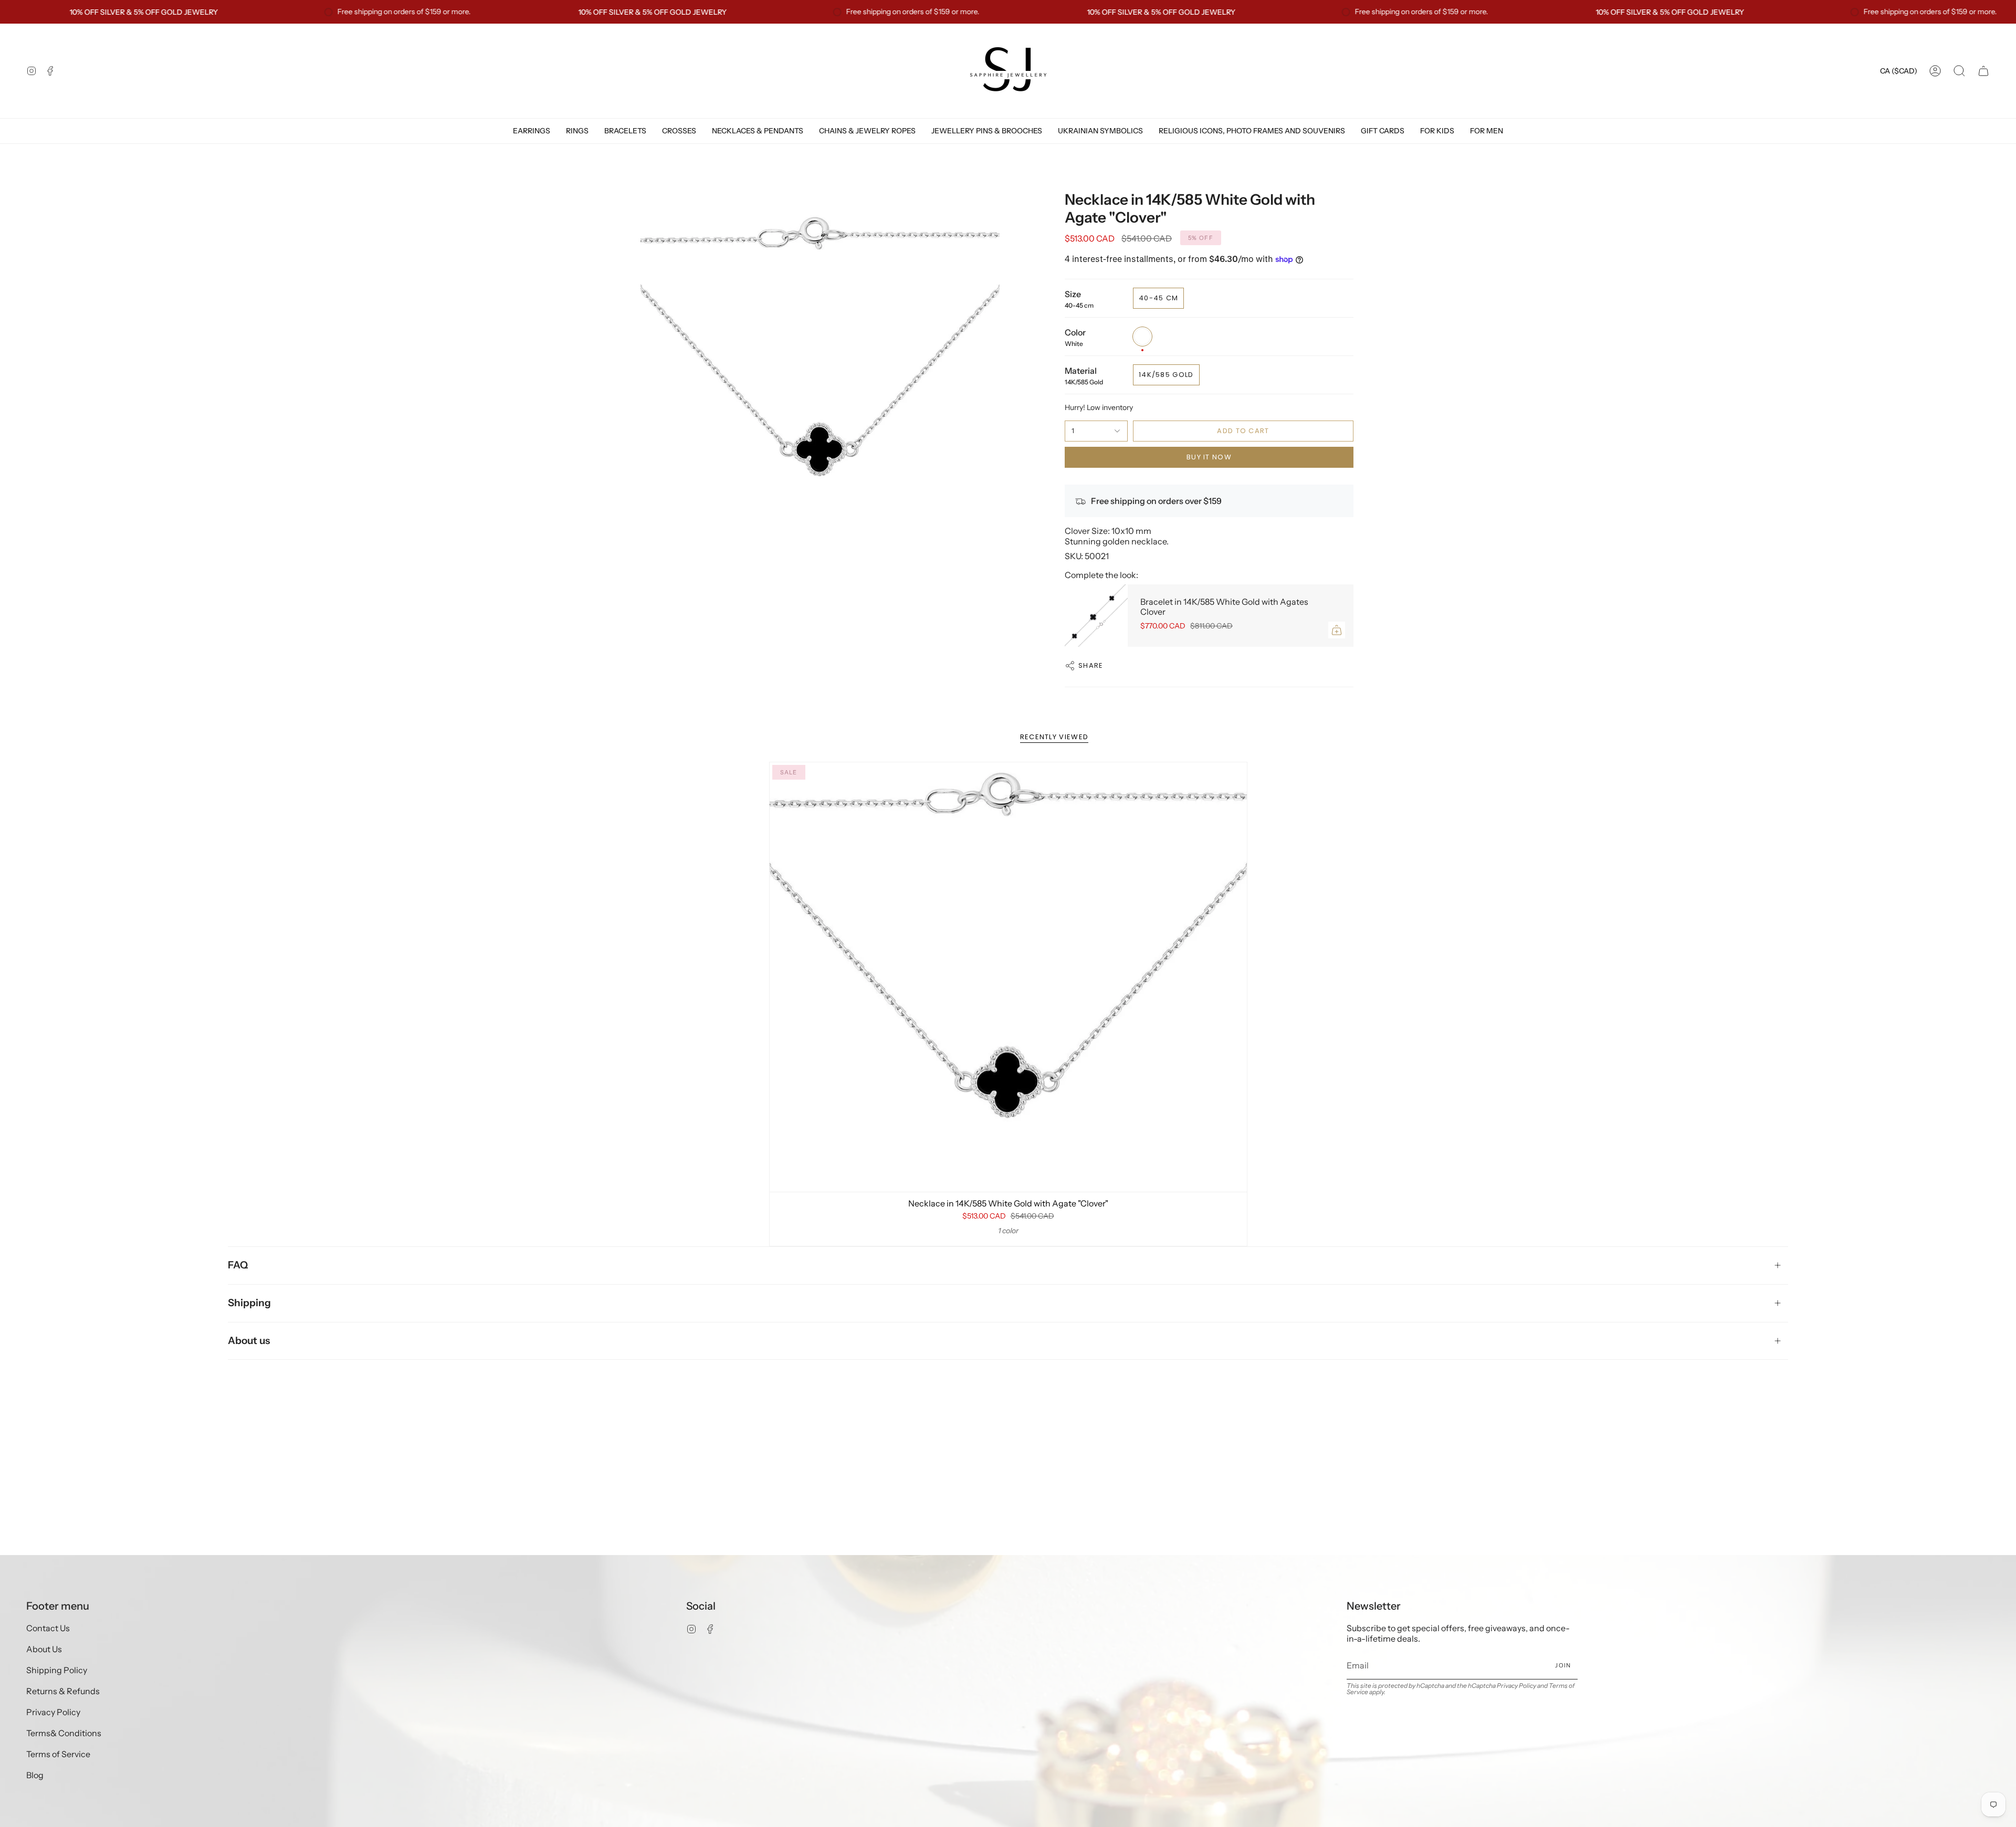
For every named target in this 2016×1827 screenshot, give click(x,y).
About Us (44, 1649)
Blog (35, 1775)
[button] (1959, 71)
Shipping (249, 1303)
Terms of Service (58, 1754)
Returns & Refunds (63, 1691)
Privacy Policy (53, 1712)
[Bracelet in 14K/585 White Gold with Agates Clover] (1096, 616)
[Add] (1337, 630)
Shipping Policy (57, 1670)
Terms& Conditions (64, 1733)
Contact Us (48, 1628)
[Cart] (1983, 71)
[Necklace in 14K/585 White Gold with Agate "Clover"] (1008, 977)
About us (249, 1341)
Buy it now (1209, 457)
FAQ (238, 1265)
